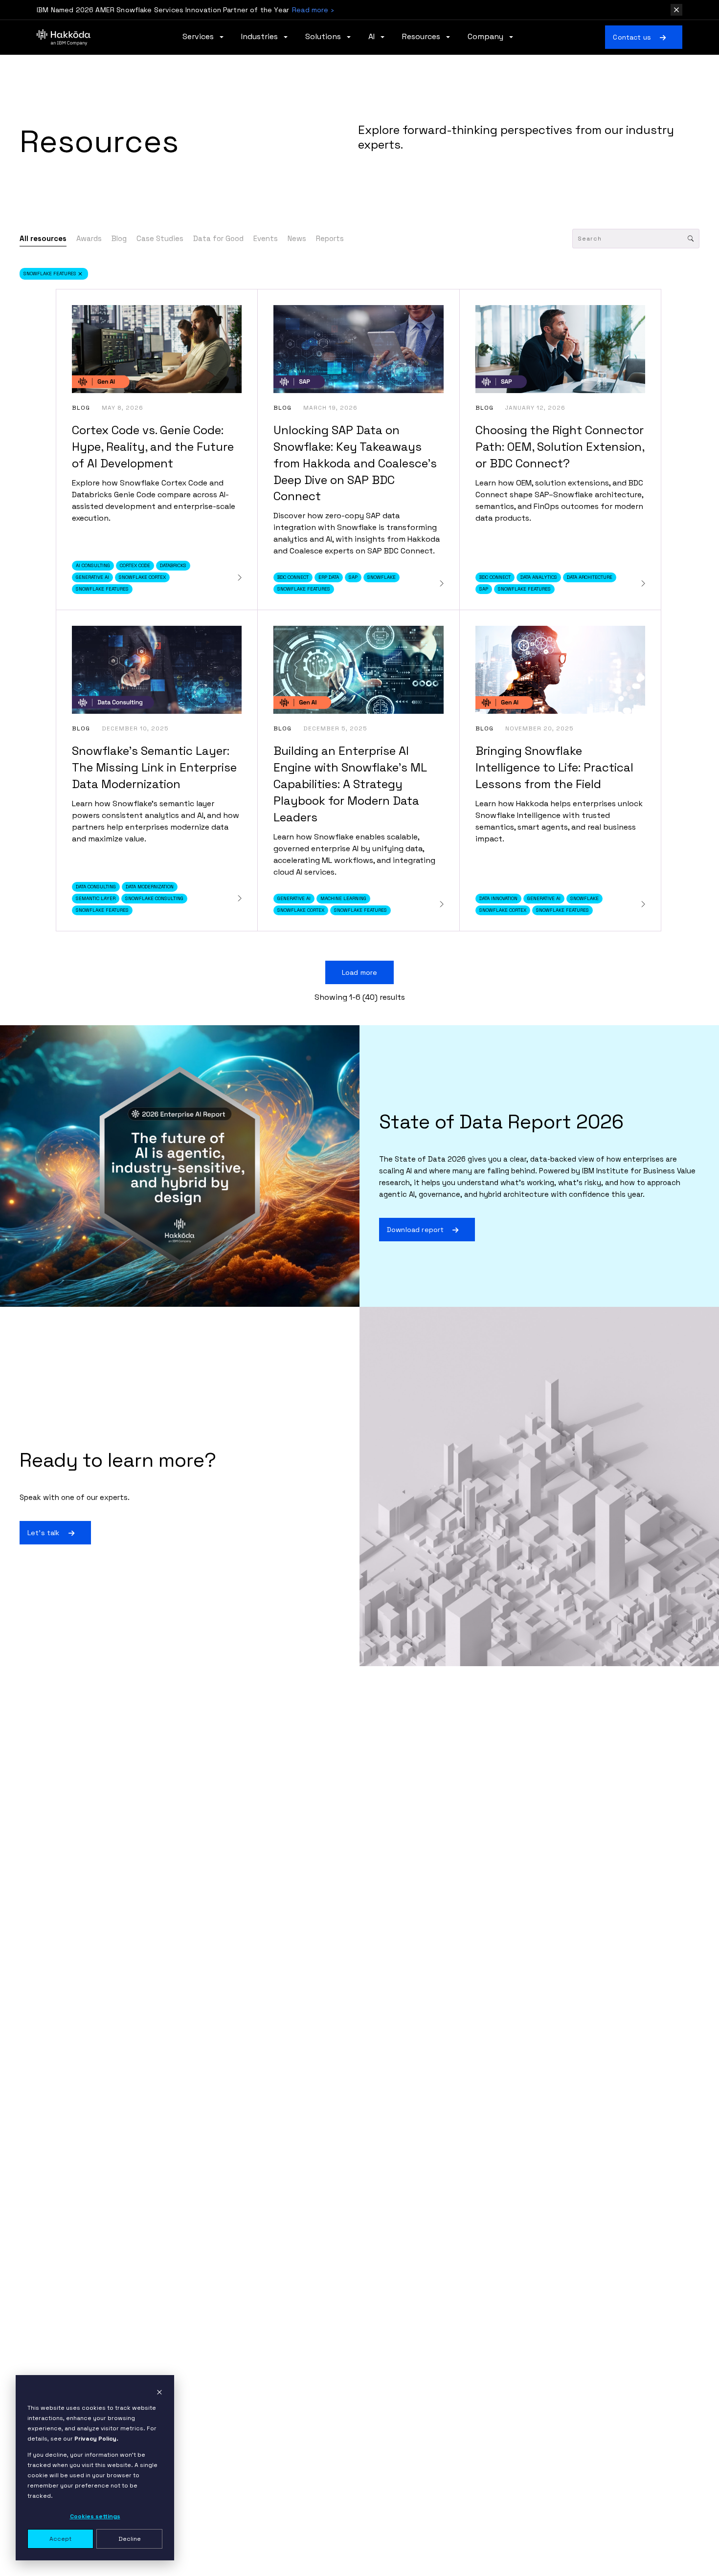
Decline (130, 2539)
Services (199, 37)
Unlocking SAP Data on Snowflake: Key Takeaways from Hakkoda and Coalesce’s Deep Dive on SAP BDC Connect (355, 463)
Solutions (324, 37)
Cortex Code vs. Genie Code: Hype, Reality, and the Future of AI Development (153, 447)
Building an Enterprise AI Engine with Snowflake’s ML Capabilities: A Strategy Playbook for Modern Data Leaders (350, 784)
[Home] (64, 37)
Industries (260, 37)
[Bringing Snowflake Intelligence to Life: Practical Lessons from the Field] (643, 904)
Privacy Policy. (96, 2439)
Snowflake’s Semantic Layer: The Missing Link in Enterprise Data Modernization (154, 767)
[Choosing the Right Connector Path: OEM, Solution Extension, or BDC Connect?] (643, 583)
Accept (60, 2539)
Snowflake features (50, 274)
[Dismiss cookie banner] (159, 2392)
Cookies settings (95, 2516)
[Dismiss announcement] (676, 10)
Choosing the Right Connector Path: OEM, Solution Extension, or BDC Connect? (560, 447)
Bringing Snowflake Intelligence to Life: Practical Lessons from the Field (554, 767)
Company (486, 37)
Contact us (632, 37)
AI (372, 37)
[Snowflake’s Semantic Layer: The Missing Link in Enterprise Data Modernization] (240, 898)
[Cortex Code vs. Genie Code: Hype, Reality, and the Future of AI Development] (240, 578)
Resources (422, 37)
